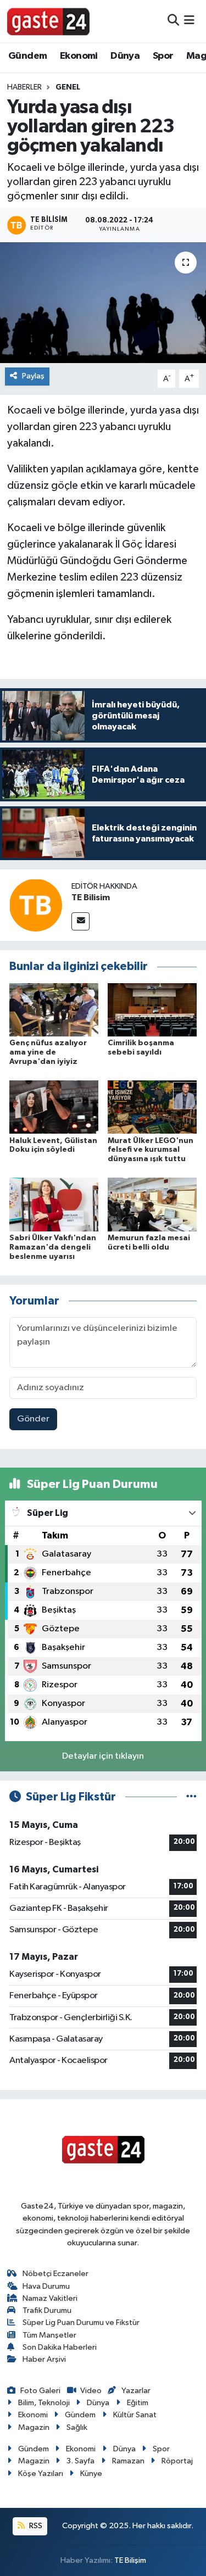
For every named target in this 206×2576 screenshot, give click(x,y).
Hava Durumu (46, 2286)
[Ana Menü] (189, 21)
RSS (35, 2526)
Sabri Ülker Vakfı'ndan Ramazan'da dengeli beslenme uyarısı (53, 1247)
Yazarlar (136, 2391)
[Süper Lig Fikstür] (191, 1797)
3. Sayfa (80, 2461)
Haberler (24, 87)
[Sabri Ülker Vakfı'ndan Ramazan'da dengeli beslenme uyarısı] (54, 1204)
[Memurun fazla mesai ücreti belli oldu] (152, 1204)
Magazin (34, 2427)
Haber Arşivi (44, 2359)
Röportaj (177, 2461)
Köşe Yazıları (41, 2474)
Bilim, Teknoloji (44, 2403)
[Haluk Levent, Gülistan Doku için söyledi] (54, 1107)
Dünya (125, 56)
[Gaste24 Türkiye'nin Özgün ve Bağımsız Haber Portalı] (48, 21)
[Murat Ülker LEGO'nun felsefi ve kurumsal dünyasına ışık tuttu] (152, 1107)
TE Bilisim (91, 897)
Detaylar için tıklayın (103, 1756)
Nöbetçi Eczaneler (55, 2274)
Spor (163, 56)
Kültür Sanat (135, 2415)
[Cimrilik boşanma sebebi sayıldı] (152, 1009)
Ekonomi (79, 56)
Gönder (33, 1419)
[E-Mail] (80, 921)
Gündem (27, 56)
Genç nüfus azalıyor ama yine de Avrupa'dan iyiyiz (48, 1052)
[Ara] (173, 21)
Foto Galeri (40, 2391)
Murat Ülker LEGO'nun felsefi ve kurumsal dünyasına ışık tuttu (151, 1150)
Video (91, 2391)
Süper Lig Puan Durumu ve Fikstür (81, 2323)
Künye (91, 2474)
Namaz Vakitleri (50, 2298)
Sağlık (77, 2427)
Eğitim (138, 2403)
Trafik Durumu (47, 2310)
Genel (68, 87)
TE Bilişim (130, 2560)
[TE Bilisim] (36, 905)
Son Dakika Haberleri (60, 2347)
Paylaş (33, 376)
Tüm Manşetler (49, 2335)
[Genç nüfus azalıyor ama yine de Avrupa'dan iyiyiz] (54, 1009)
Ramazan (128, 2461)
